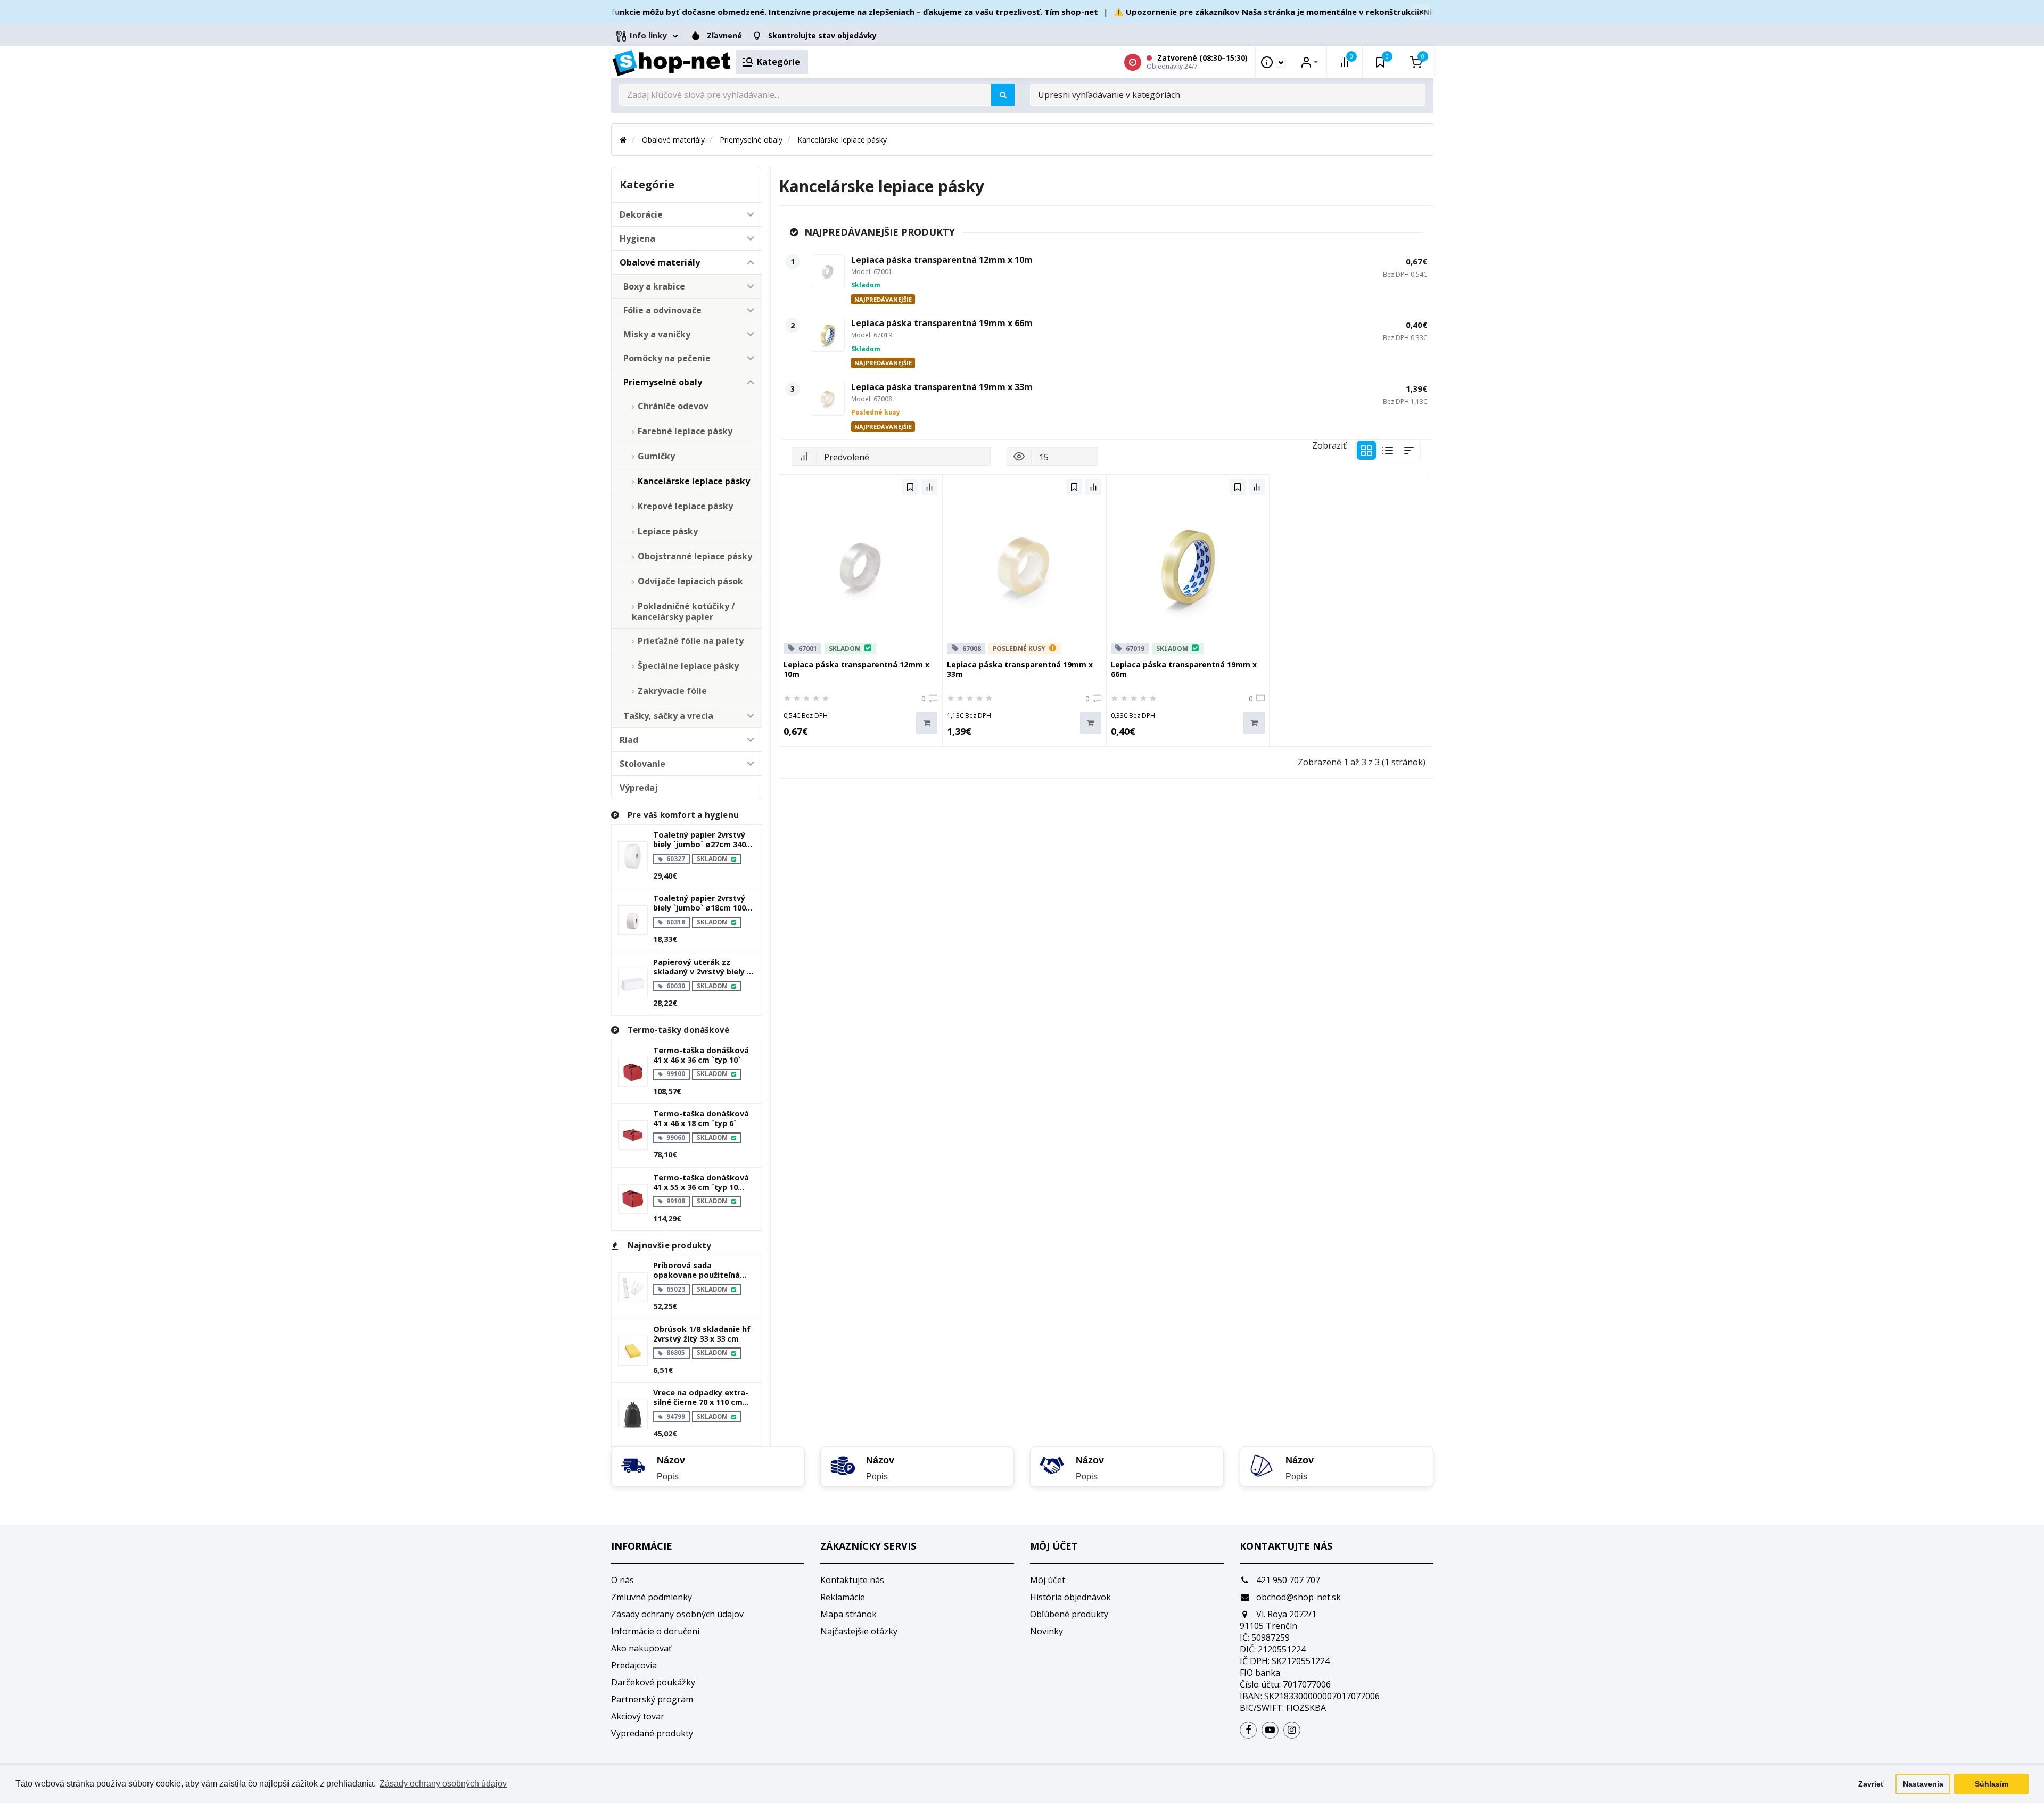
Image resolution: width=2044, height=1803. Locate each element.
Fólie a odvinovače (662, 310)
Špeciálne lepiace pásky (688, 666)
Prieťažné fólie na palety (691, 641)
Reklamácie (843, 1597)
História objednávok (1070, 1597)
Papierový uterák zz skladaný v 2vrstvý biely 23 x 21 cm (704, 967)
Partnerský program (652, 1699)
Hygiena (637, 238)
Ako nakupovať (641, 1648)
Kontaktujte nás (852, 1580)
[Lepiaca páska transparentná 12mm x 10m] (828, 271)
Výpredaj (639, 788)
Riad (629, 740)
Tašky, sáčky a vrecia (668, 716)
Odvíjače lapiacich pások (690, 581)
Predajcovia (634, 1665)
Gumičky (656, 456)
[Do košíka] (927, 723)
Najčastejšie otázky (859, 1631)
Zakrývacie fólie (672, 691)
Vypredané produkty (652, 1733)
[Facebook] (1248, 1730)
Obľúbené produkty (1069, 1614)
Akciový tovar (638, 1716)
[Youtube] (1270, 1730)
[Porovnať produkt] (929, 487)
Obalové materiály (673, 140)
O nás (623, 1580)
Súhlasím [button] (1992, 1784)
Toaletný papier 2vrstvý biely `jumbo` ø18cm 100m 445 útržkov (703, 903)
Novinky (1046, 1631)
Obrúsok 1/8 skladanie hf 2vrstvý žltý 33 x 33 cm (702, 1334)
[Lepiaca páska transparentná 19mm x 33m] (828, 399)
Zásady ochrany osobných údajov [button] (443, 1784)
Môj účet (1048, 1580)
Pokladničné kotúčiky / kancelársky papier (683, 611)
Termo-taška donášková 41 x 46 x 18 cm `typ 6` (701, 1119)
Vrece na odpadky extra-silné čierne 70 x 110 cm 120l (701, 1397)
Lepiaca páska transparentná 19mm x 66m (942, 323)
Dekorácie (641, 214)
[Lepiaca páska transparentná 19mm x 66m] (828, 335)
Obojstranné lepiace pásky (695, 556)
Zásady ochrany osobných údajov (677, 1614)
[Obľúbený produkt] (910, 487)
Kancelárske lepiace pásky (842, 140)
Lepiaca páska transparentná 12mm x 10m (942, 260)
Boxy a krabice (654, 286)
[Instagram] (1292, 1730)
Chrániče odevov (673, 406)
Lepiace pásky (668, 531)
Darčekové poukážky (653, 1682)
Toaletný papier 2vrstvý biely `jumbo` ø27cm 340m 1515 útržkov (703, 840)
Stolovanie (642, 764)
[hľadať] (1003, 95)
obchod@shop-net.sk (1297, 1597)
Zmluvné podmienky (652, 1597)
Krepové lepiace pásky (685, 506)
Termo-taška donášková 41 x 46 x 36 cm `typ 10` (701, 1055)
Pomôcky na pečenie (667, 358)
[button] (750, 214)
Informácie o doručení (655, 1631)
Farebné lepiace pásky (685, 431)
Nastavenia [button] (1923, 1784)
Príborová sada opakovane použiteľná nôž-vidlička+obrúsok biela (697, 1270)
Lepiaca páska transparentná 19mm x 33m (942, 387)
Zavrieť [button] (1871, 1784)
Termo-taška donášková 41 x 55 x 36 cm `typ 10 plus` (701, 1182)
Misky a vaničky (657, 334)
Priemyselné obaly (751, 140)
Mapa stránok (848, 1614)
